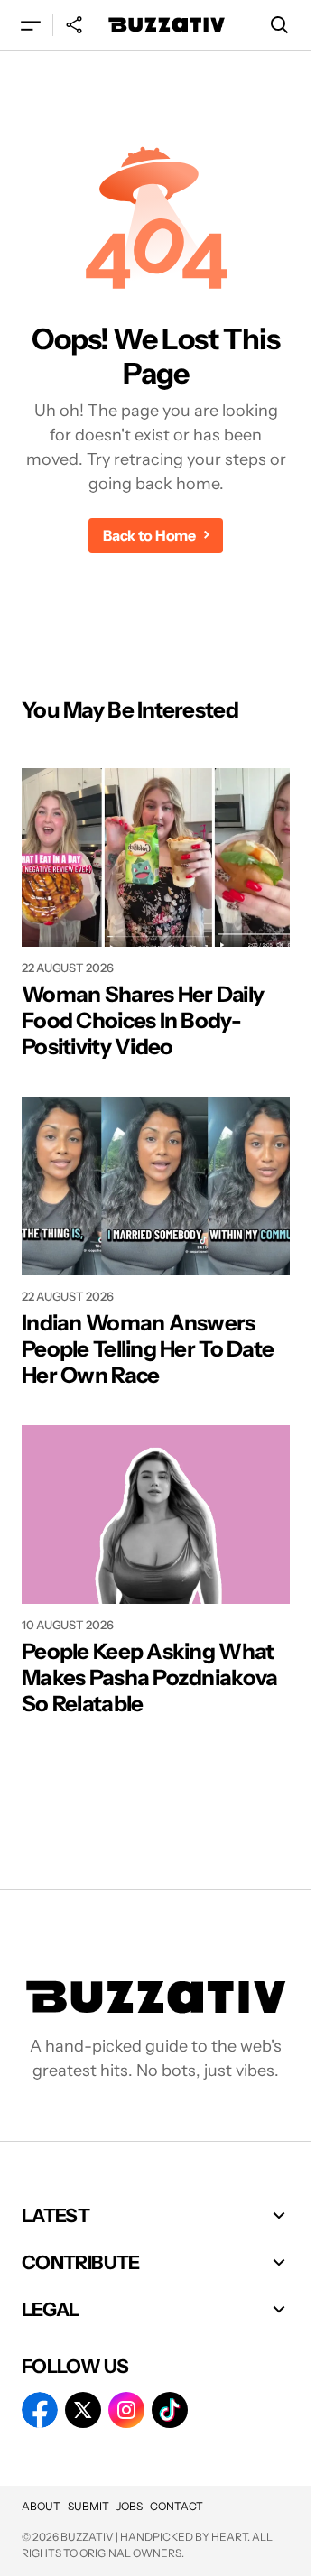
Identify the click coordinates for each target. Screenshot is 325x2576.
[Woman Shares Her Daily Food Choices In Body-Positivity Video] (156, 857)
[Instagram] (126, 2410)
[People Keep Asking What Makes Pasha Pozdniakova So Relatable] (156, 1515)
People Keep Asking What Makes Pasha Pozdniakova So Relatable (149, 1678)
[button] (31, 25)
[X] (83, 2410)
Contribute (81, 2262)
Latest (56, 2215)
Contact (176, 2506)
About (41, 2506)
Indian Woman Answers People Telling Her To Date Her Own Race (148, 1349)
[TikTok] (170, 2410)
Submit (88, 2506)
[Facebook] (40, 2410)
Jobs (130, 2506)
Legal (51, 2309)
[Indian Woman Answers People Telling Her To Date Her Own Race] (156, 1186)
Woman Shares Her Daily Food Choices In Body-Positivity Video (143, 1021)
